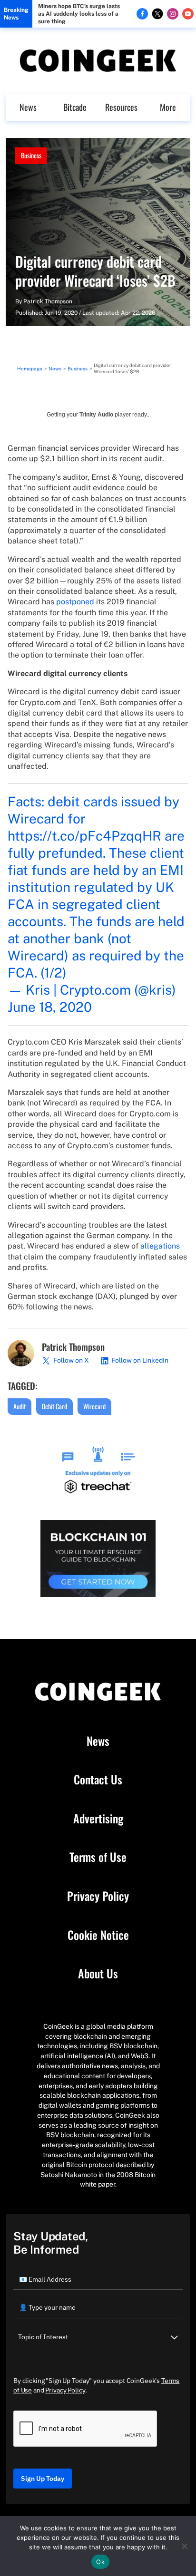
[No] (184, 2546)
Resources (121, 107)
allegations (160, 1246)
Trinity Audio (96, 415)
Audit (20, 1406)
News (28, 107)
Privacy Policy (98, 1896)
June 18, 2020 (50, 1007)
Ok (100, 2562)
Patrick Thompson (48, 301)
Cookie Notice (98, 1935)
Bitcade (75, 107)
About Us (98, 1974)
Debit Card (54, 1406)
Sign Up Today (43, 2479)
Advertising (98, 1819)
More (168, 107)
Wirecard (94, 1406)
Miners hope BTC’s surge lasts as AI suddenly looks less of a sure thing (79, 14)
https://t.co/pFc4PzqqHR (84, 836)
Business (31, 155)
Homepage (30, 368)
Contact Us (98, 1780)
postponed (75, 602)
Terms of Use (98, 1857)
